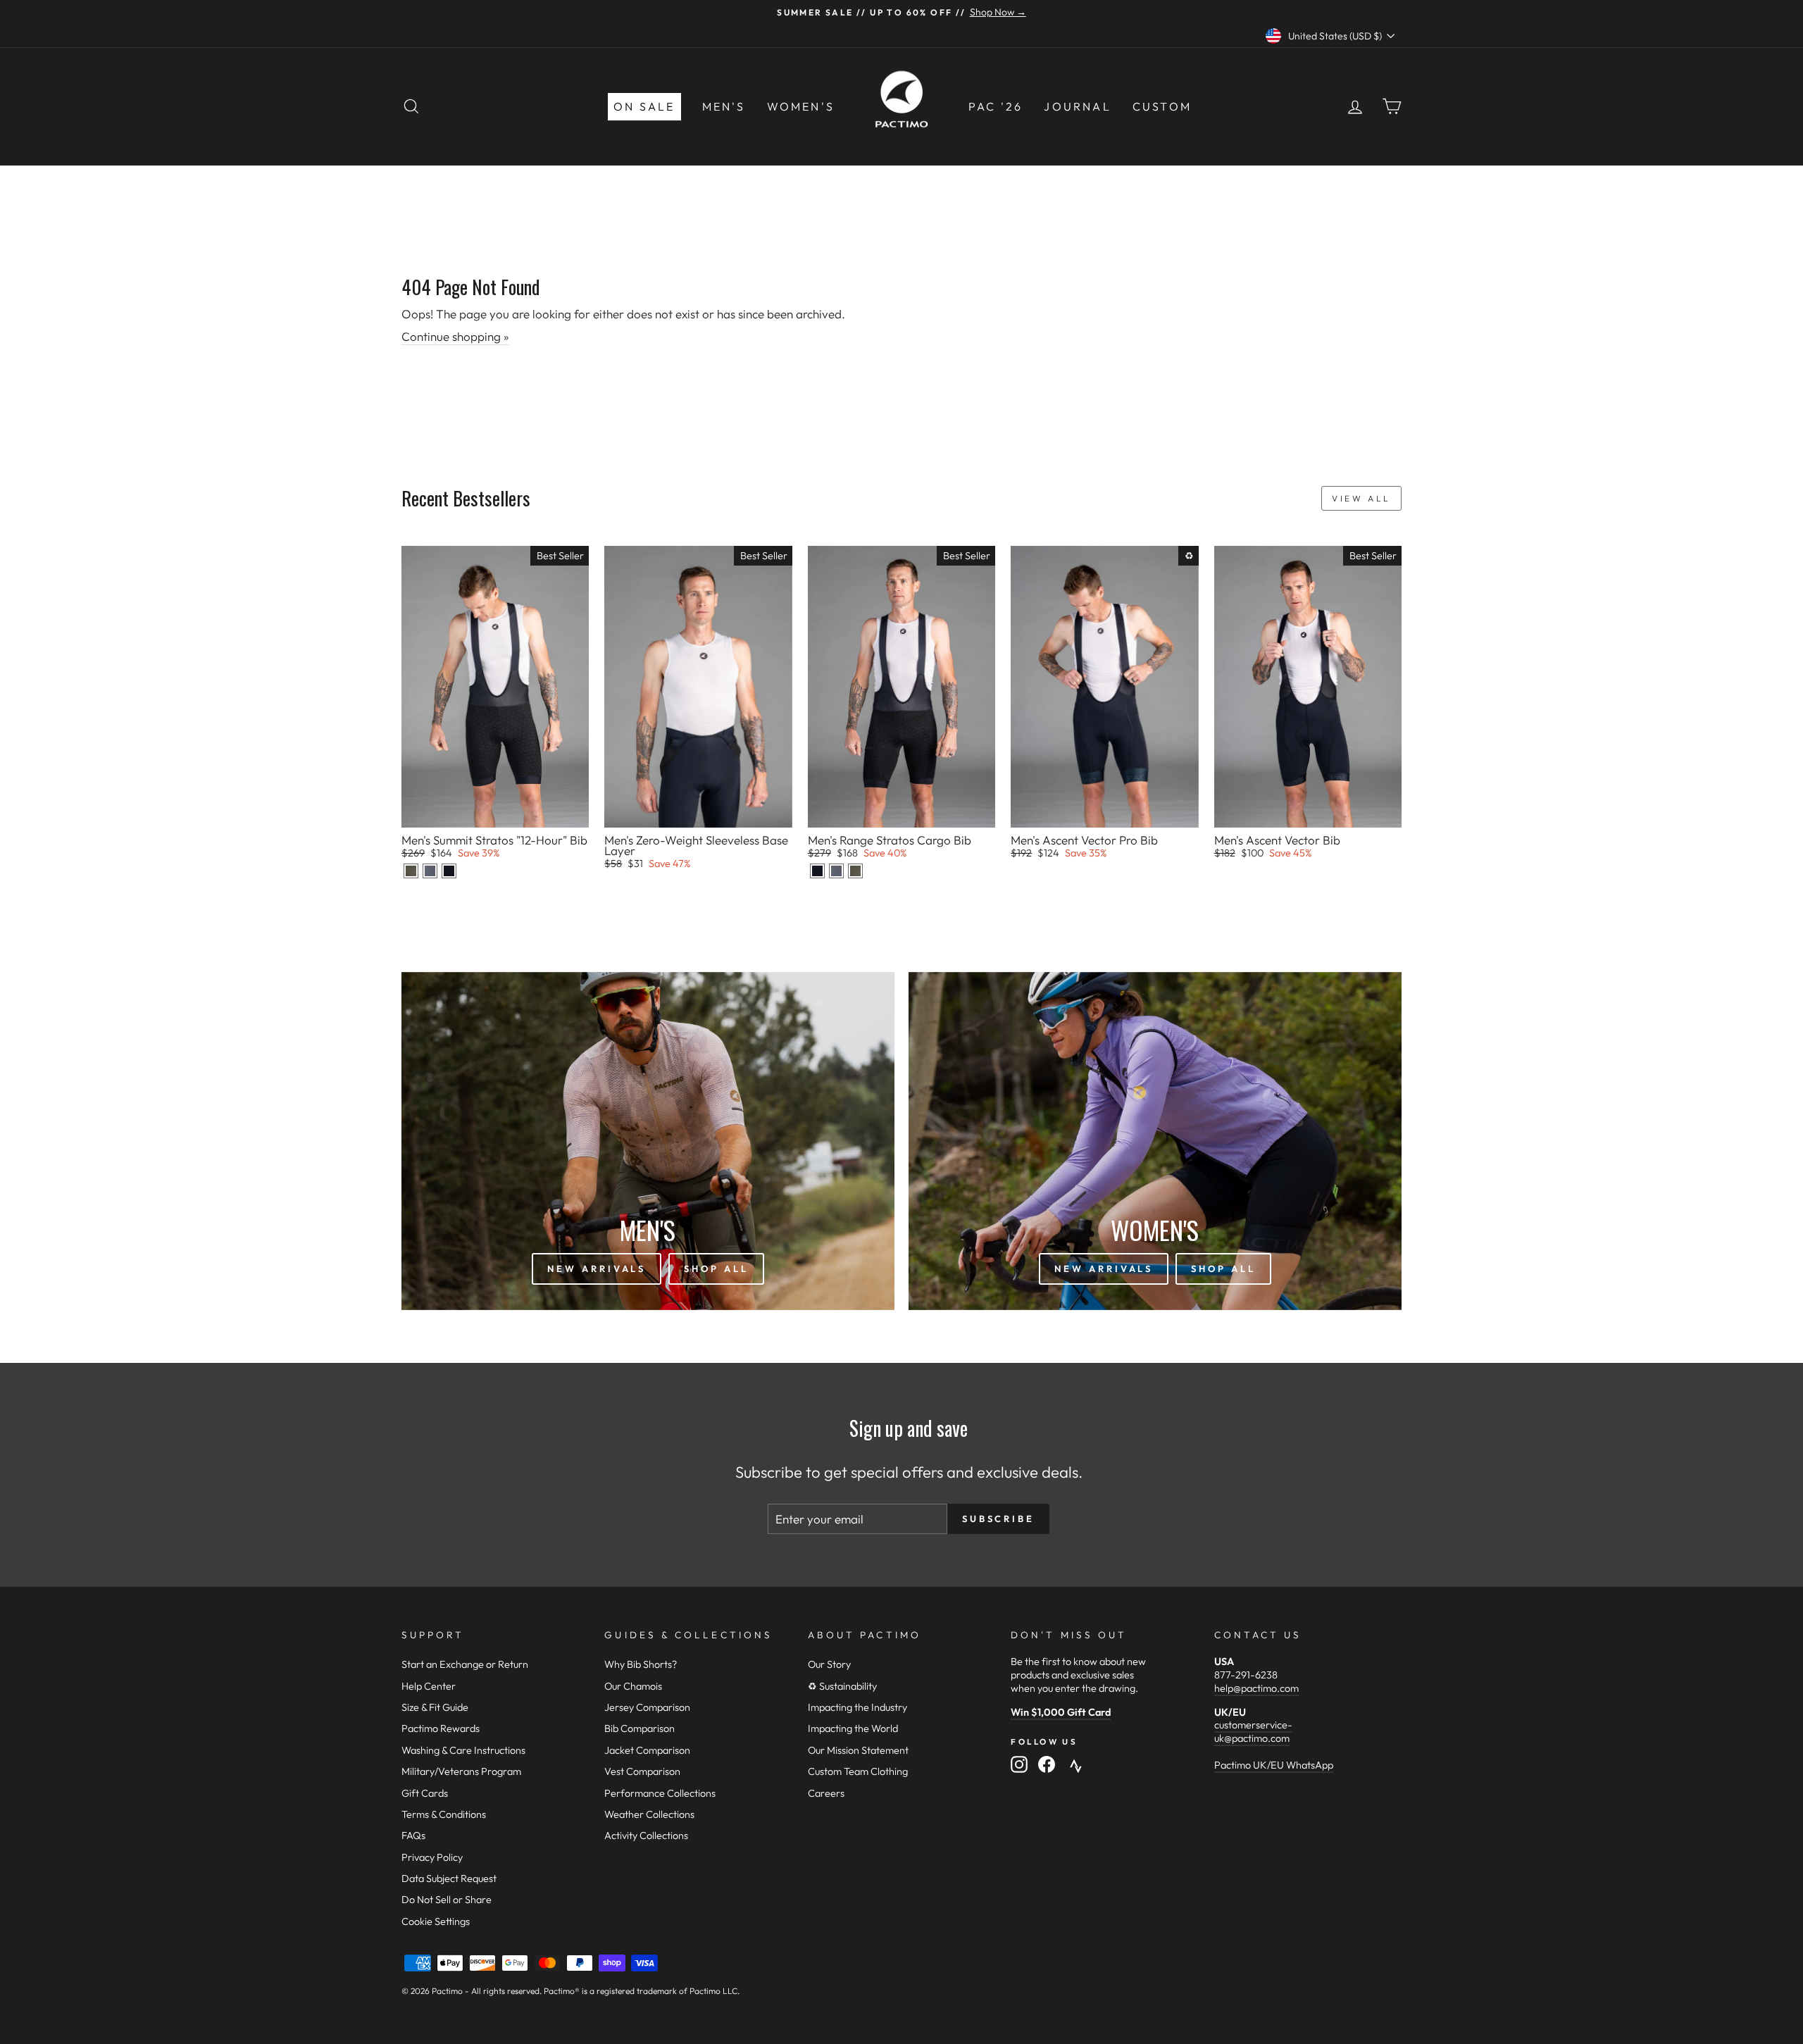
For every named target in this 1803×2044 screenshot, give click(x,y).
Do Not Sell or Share (447, 1900)
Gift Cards (425, 1793)
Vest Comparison (642, 1771)
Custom (1162, 106)
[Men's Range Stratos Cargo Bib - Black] (817, 871)
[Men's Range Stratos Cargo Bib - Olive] (855, 871)
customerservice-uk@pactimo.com (1253, 1732)
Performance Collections (660, 1793)
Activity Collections (646, 1836)
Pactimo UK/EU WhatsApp (1274, 1765)
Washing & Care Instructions (463, 1750)
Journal (1077, 106)
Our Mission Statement (858, 1750)
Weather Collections (649, 1814)
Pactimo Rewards (441, 1728)
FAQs (413, 1836)
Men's (724, 106)
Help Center (429, 1686)
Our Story (829, 1664)
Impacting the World (853, 1728)
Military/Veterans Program (461, 1771)
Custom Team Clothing (858, 1771)
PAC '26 (996, 106)
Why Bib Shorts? (641, 1664)
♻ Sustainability (842, 1686)
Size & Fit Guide (435, 1707)
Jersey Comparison (647, 1707)
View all (1361, 498)
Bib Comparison (640, 1728)
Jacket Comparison (647, 1750)
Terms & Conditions (444, 1814)
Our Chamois (633, 1686)
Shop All (716, 1269)
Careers (826, 1793)
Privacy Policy (432, 1857)
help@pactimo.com (1256, 1688)
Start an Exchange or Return (465, 1664)
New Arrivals (597, 1269)
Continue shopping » (455, 336)
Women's (801, 106)
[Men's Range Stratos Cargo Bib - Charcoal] (836, 871)
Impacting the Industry (857, 1707)
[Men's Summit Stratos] (411, 871)
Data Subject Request (449, 1878)
